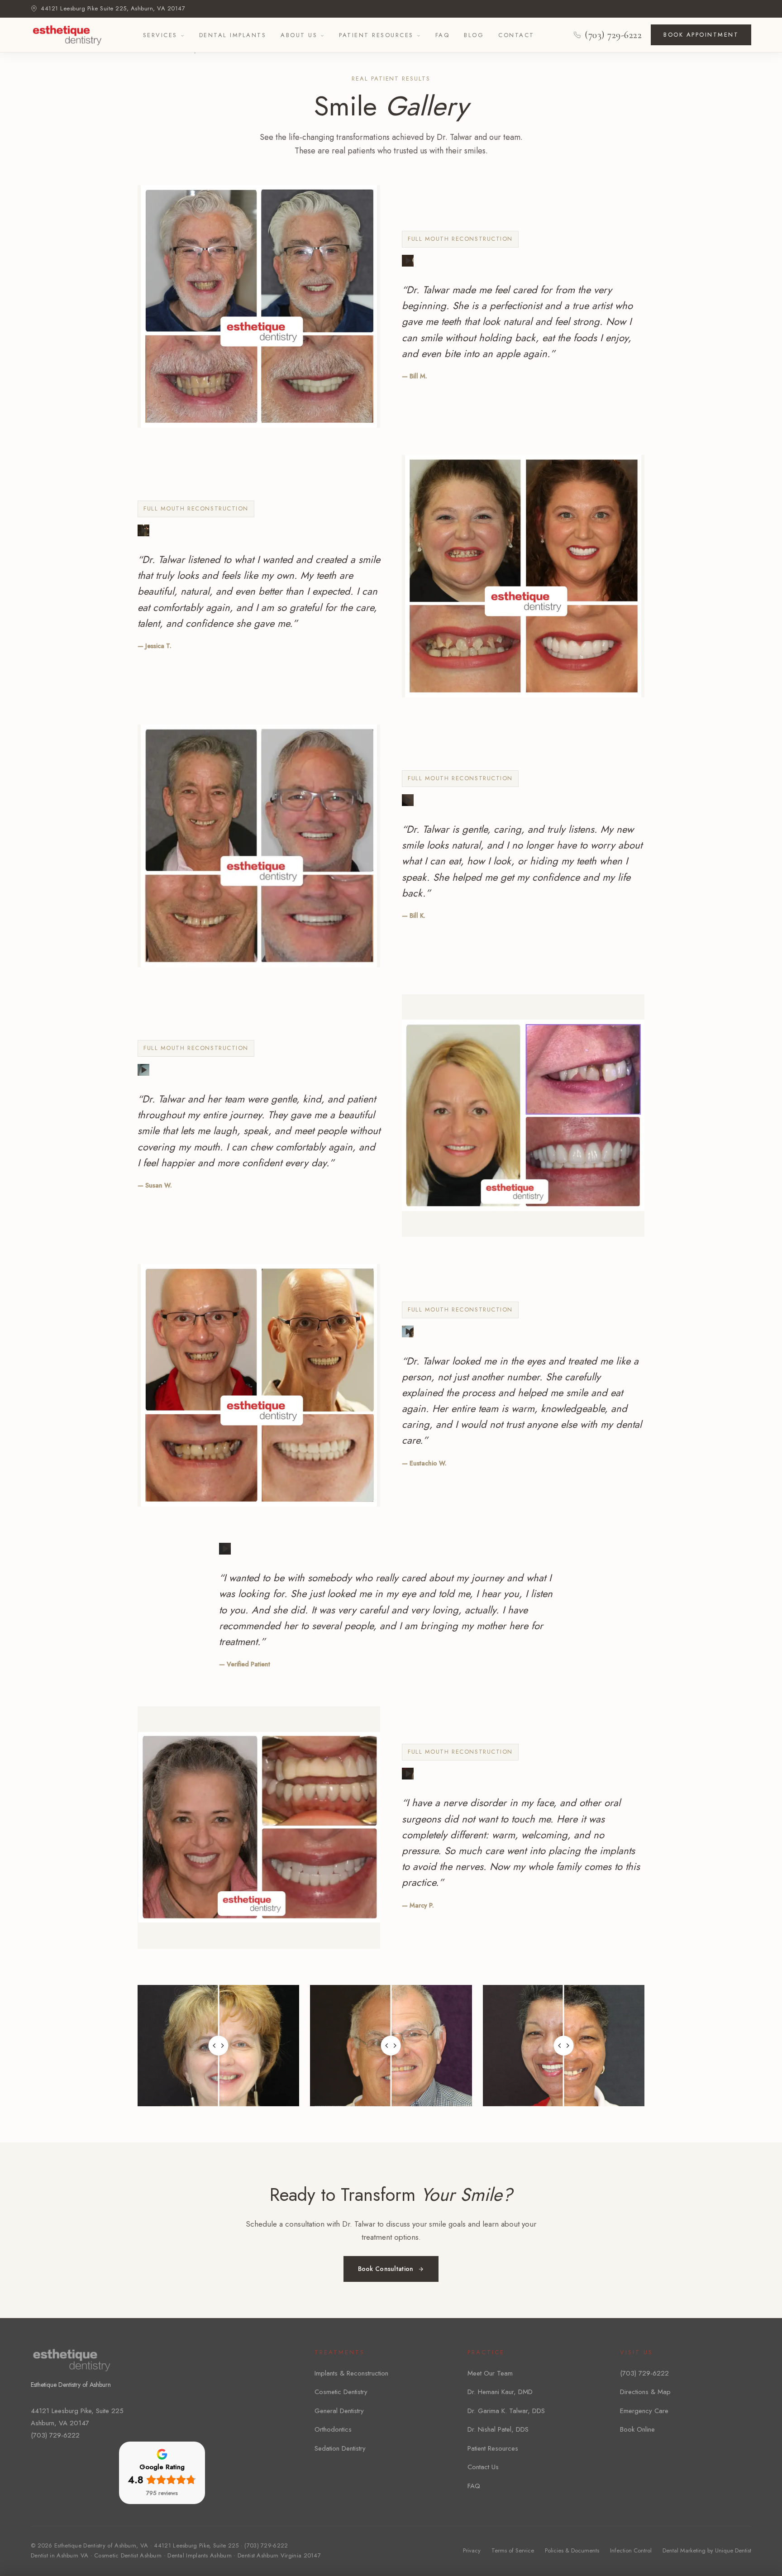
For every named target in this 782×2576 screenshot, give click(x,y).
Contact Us (483, 2467)
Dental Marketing (684, 2550)
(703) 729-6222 (613, 35)
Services (160, 35)
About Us (299, 35)
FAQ (443, 35)
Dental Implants (233, 35)
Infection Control (631, 2550)
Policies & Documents (572, 2550)
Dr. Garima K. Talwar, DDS (506, 2411)
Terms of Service (513, 2550)
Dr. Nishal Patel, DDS (498, 2429)
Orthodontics (333, 2429)
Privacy (472, 2550)
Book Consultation (386, 2269)
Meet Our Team (490, 2373)
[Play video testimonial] (408, 261)
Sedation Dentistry (340, 2448)
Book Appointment (701, 35)
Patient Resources (376, 35)
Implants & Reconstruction (351, 2373)
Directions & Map (645, 2392)
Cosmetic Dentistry (341, 2392)
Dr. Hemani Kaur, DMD (500, 2392)
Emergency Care (644, 2411)
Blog (474, 35)
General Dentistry (339, 2411)
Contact (516, 35)
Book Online (637, 2429)
